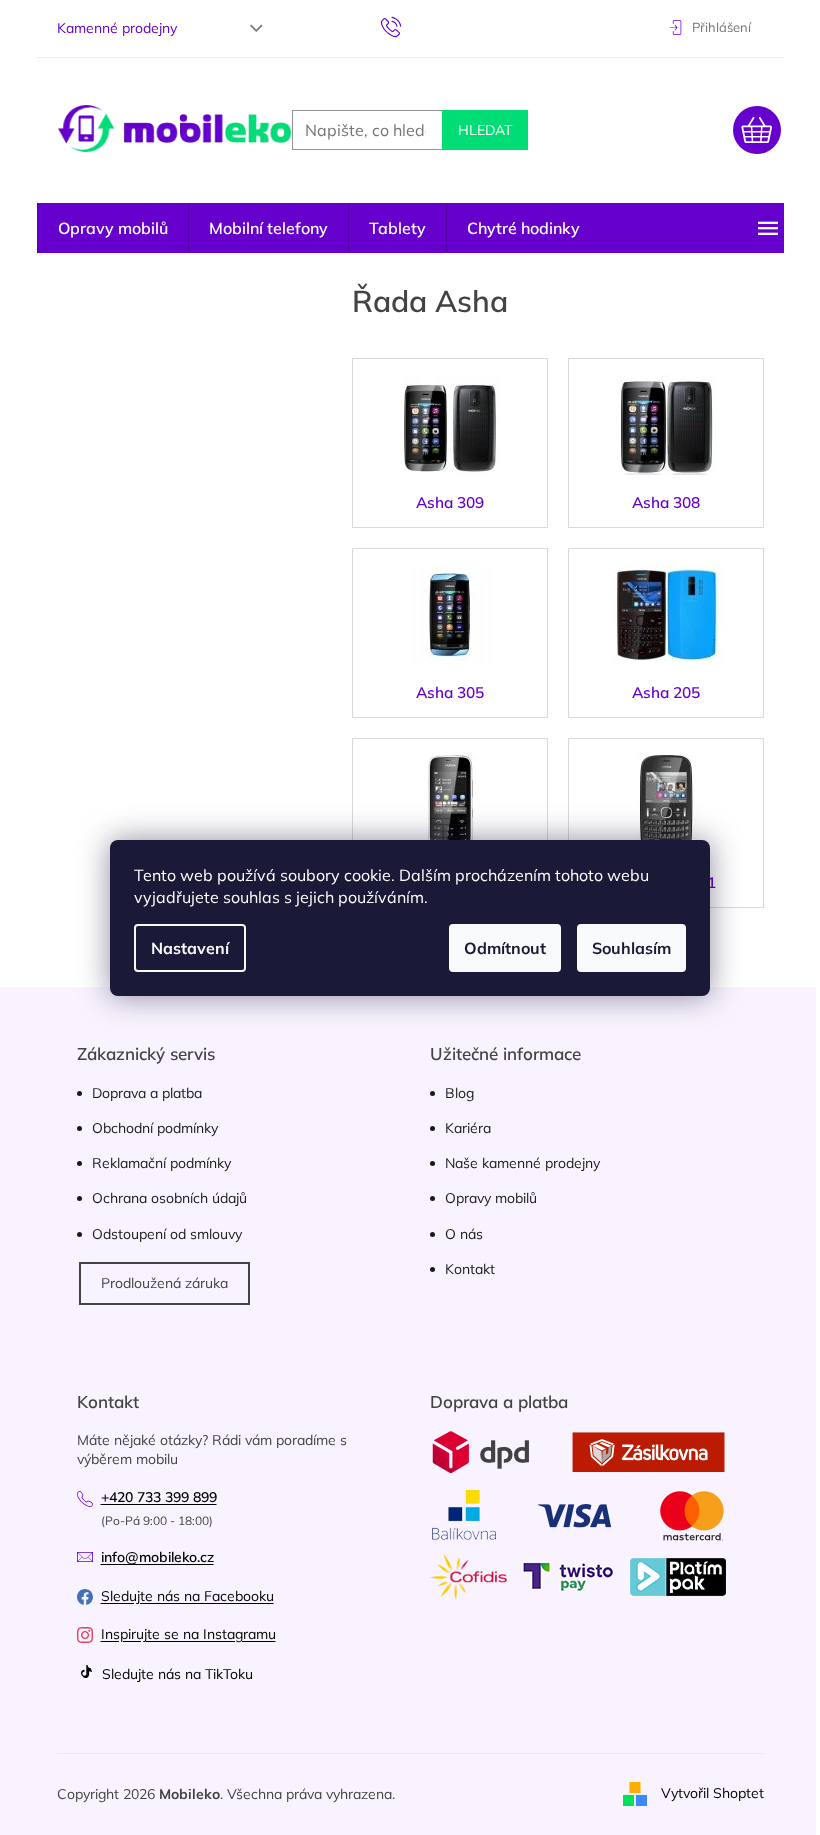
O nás (464, 1234)
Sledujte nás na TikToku (175, 1674)
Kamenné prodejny (117, 28)
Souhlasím (631, 948)
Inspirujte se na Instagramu (188, 1634)
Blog (459, 1093)
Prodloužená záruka (164, 1283)
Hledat (485, 130)
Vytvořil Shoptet (712, 1793)
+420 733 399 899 (159, 1497)
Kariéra (468, 1128)
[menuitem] (113, 228)
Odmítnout (505, 948)
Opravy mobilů (491, 1198)
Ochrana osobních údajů (169, 1198)
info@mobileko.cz (157, 1557)
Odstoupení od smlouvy (167, 1234)
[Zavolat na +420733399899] (410, 26)
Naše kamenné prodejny (522, 1163)
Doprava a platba (147, 1093)
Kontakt (470, 1269)
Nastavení (190, 948)
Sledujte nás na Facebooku (187, 1596)
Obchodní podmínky (155, 1128)
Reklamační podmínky (161, 1163)
